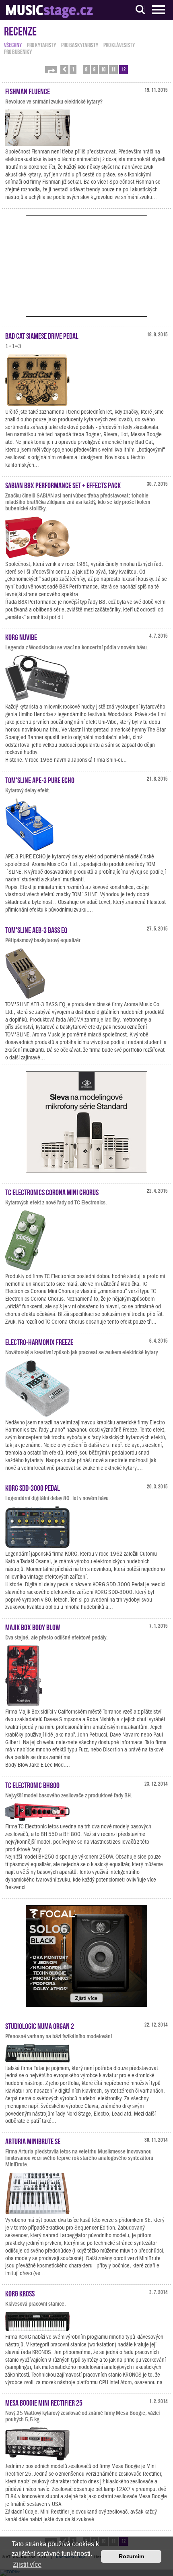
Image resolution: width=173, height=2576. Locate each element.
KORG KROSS (20, 2293)
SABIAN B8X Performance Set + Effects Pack (63, 485)
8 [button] (86, 69)
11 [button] (113, 69)
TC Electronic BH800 (32, 1784)
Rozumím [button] (131, 2556)
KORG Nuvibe (21, 636)
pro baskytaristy (80, 44)
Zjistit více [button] (27, 2565)
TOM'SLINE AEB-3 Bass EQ (36, 929)
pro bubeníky (18, 51)
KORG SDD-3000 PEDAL (33, 1487)
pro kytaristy (41, 44)
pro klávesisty (119, 44)
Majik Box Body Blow (33, 1627)
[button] (51, 70)
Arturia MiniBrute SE (33, 2141)
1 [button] (73, 69)
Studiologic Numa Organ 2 (40, 2025)
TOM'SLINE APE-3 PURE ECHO (40, 779)
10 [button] (103, 69)
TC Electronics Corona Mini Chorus (52, 1192)
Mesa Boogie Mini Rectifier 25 (44, 2402)
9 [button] (94, 69)
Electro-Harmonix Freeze (39, 1341)
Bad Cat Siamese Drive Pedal (42, 335)
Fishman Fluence (28, 91)
